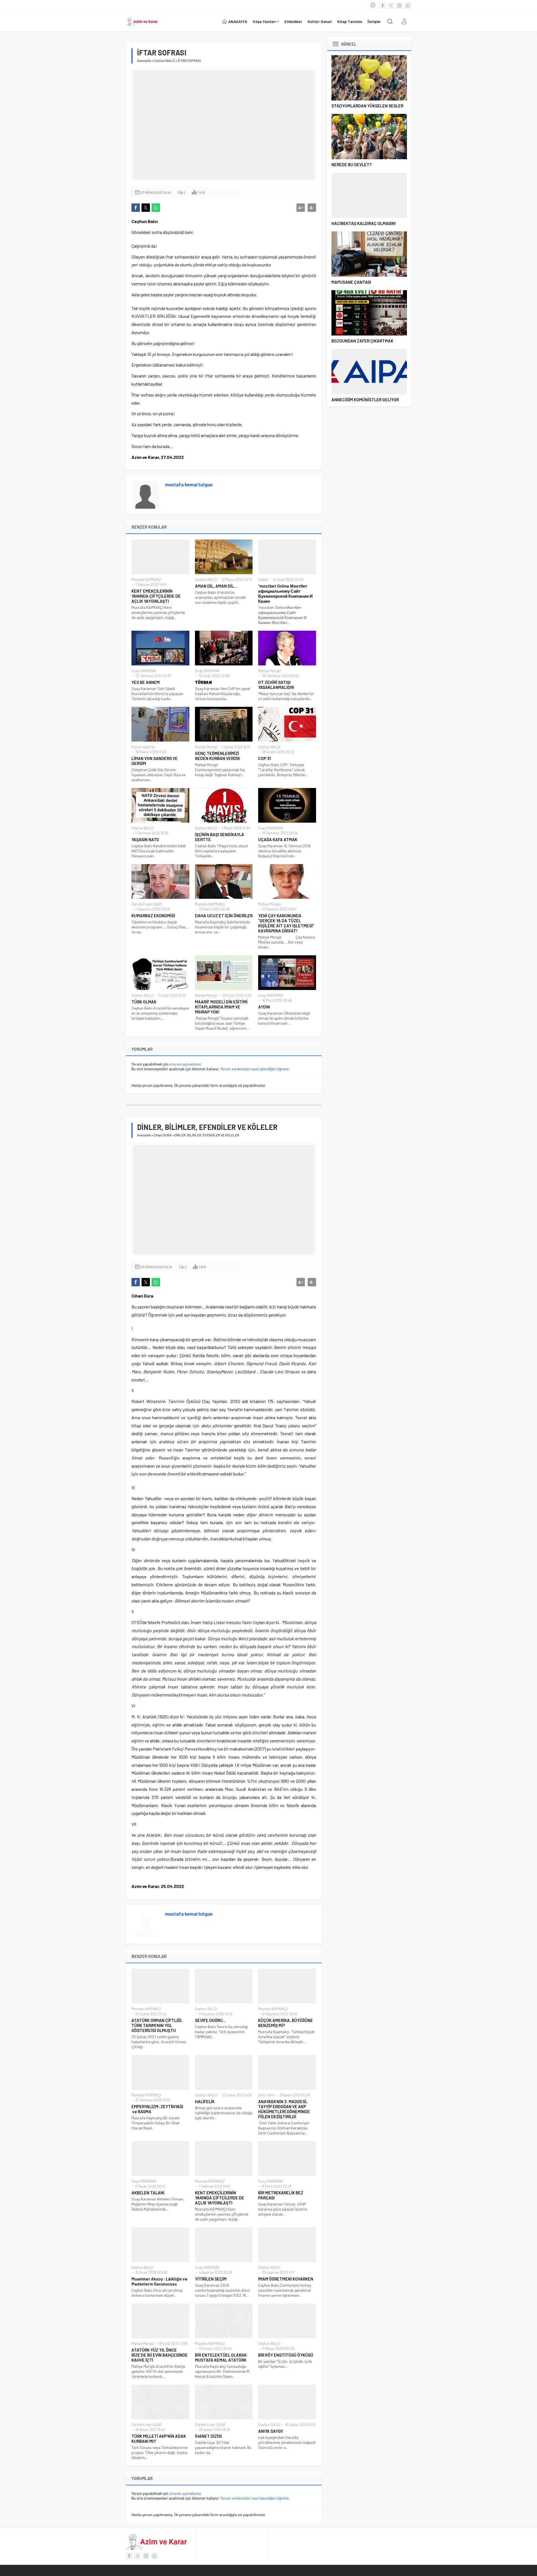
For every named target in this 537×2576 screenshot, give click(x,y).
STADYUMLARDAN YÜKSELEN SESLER (367, 106)
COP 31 (265, 758)
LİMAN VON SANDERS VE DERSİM (155, 761)
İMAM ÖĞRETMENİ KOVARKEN (286, 2279)
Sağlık (263, 580)
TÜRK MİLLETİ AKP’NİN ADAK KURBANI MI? (159, 2439)
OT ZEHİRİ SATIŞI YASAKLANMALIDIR (276, 685)
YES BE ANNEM (146, 682)
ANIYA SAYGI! (271, 2431)
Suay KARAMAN (144, 671)
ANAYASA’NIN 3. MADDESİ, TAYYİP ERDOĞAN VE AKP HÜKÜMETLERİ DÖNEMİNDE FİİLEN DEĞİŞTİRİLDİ (284, 2109)
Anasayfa (144, 60)
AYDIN (264, 1007)
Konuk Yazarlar (143, 747)
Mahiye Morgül (269, 671)
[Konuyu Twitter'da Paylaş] (146, 208)
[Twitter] (391, 6)
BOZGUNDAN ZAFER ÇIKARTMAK (362, 341)
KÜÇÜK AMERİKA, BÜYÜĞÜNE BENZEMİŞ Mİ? (286, 2023)
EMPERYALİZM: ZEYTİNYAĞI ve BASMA (157, 2109)
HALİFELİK (205, 2101)
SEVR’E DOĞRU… (210, 2020)
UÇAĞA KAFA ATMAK (278, 839)
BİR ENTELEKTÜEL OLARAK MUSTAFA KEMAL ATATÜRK (221, 2357)
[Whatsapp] (408, 6)
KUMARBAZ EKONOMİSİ (153, 916)
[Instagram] (399, 6)
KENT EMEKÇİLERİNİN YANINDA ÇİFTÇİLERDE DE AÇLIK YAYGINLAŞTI (156, 596)
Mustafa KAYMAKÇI (146, 580)
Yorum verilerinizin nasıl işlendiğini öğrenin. (255, 1069)
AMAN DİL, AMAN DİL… (216, 586)
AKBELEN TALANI (148, 2193)
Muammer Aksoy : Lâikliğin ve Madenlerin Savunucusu (159, 2281)
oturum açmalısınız (185, 1064)
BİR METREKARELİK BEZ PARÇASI (281, 2195)
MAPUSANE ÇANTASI (351, 282)
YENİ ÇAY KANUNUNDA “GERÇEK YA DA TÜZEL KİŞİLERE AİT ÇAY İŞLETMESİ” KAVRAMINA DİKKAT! (286, 923)
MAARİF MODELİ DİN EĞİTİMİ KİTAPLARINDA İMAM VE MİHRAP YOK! (221, 1007)
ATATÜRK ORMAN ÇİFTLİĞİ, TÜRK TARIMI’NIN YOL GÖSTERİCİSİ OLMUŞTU (157, 2025)
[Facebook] (383, 6)
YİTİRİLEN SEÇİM (211, 2279)
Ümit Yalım (266, 2095)
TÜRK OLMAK (144, 1002)
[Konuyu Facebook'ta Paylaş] (136, 208)
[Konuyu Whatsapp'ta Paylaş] (156, 208)
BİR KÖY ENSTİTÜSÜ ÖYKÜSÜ (286, 2355)
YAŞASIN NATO (145, 839)
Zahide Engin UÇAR (147, 904)
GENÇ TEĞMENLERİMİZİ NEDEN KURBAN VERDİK (217, 756)
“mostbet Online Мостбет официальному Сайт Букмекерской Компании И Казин (285, 593)
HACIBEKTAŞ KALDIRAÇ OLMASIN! (364, 223)
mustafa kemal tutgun (189, 484)
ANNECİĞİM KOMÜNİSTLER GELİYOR (365, 400)
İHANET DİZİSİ (208, 2436)
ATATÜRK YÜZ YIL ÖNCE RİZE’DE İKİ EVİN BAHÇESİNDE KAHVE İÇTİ (160, 2355)
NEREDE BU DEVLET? (352, 165)
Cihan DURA (162, 1135)
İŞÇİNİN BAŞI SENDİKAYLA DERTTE (220, 837)
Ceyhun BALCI (164, 60)
